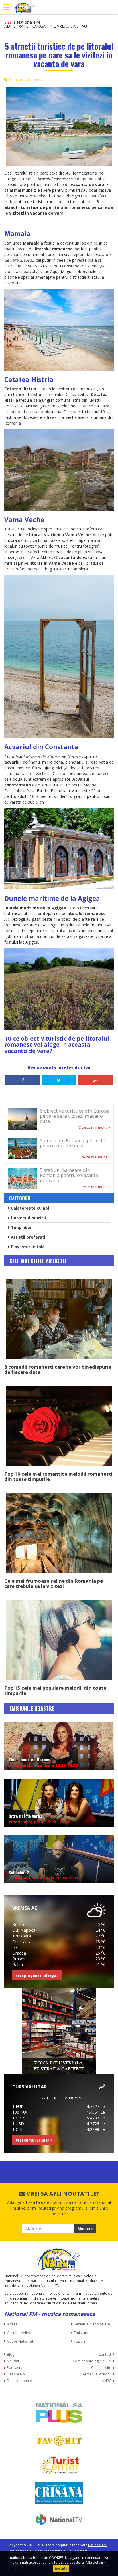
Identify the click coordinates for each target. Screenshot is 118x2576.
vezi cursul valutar (33, 2140)
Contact (105, 2354)
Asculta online (19, 2333)
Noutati (13, 2361)
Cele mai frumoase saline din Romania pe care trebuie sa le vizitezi (54, 1583)
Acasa (12, 2324)
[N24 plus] (59, 2413)
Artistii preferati (27, 1237)
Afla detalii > (96, 2562)
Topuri (79, 2341)
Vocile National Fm (23, 2341)
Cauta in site (101, 2367)
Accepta (61, 2568)
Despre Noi (16, 2374)
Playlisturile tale (27, 1247)
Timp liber (21, 1227)
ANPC (107, 2381)
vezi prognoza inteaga (37, 1975)
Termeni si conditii (96, 2374)
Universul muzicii (28, 1218)
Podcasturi (16, 2367)
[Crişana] (59, 2493)
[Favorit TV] (59, 2439)
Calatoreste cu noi (25, 80)
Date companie (19, 2381)
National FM (97, 2545)
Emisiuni (81, 2333)
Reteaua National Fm (92, 2324)
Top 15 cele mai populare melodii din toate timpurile (55, 1690)
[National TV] (59, 2520)
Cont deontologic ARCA (92, 2361)
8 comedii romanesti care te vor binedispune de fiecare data (58, 1369)
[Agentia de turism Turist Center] (59, 2466)
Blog (11, 2354)
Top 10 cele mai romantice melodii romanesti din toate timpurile (58, 1476)
